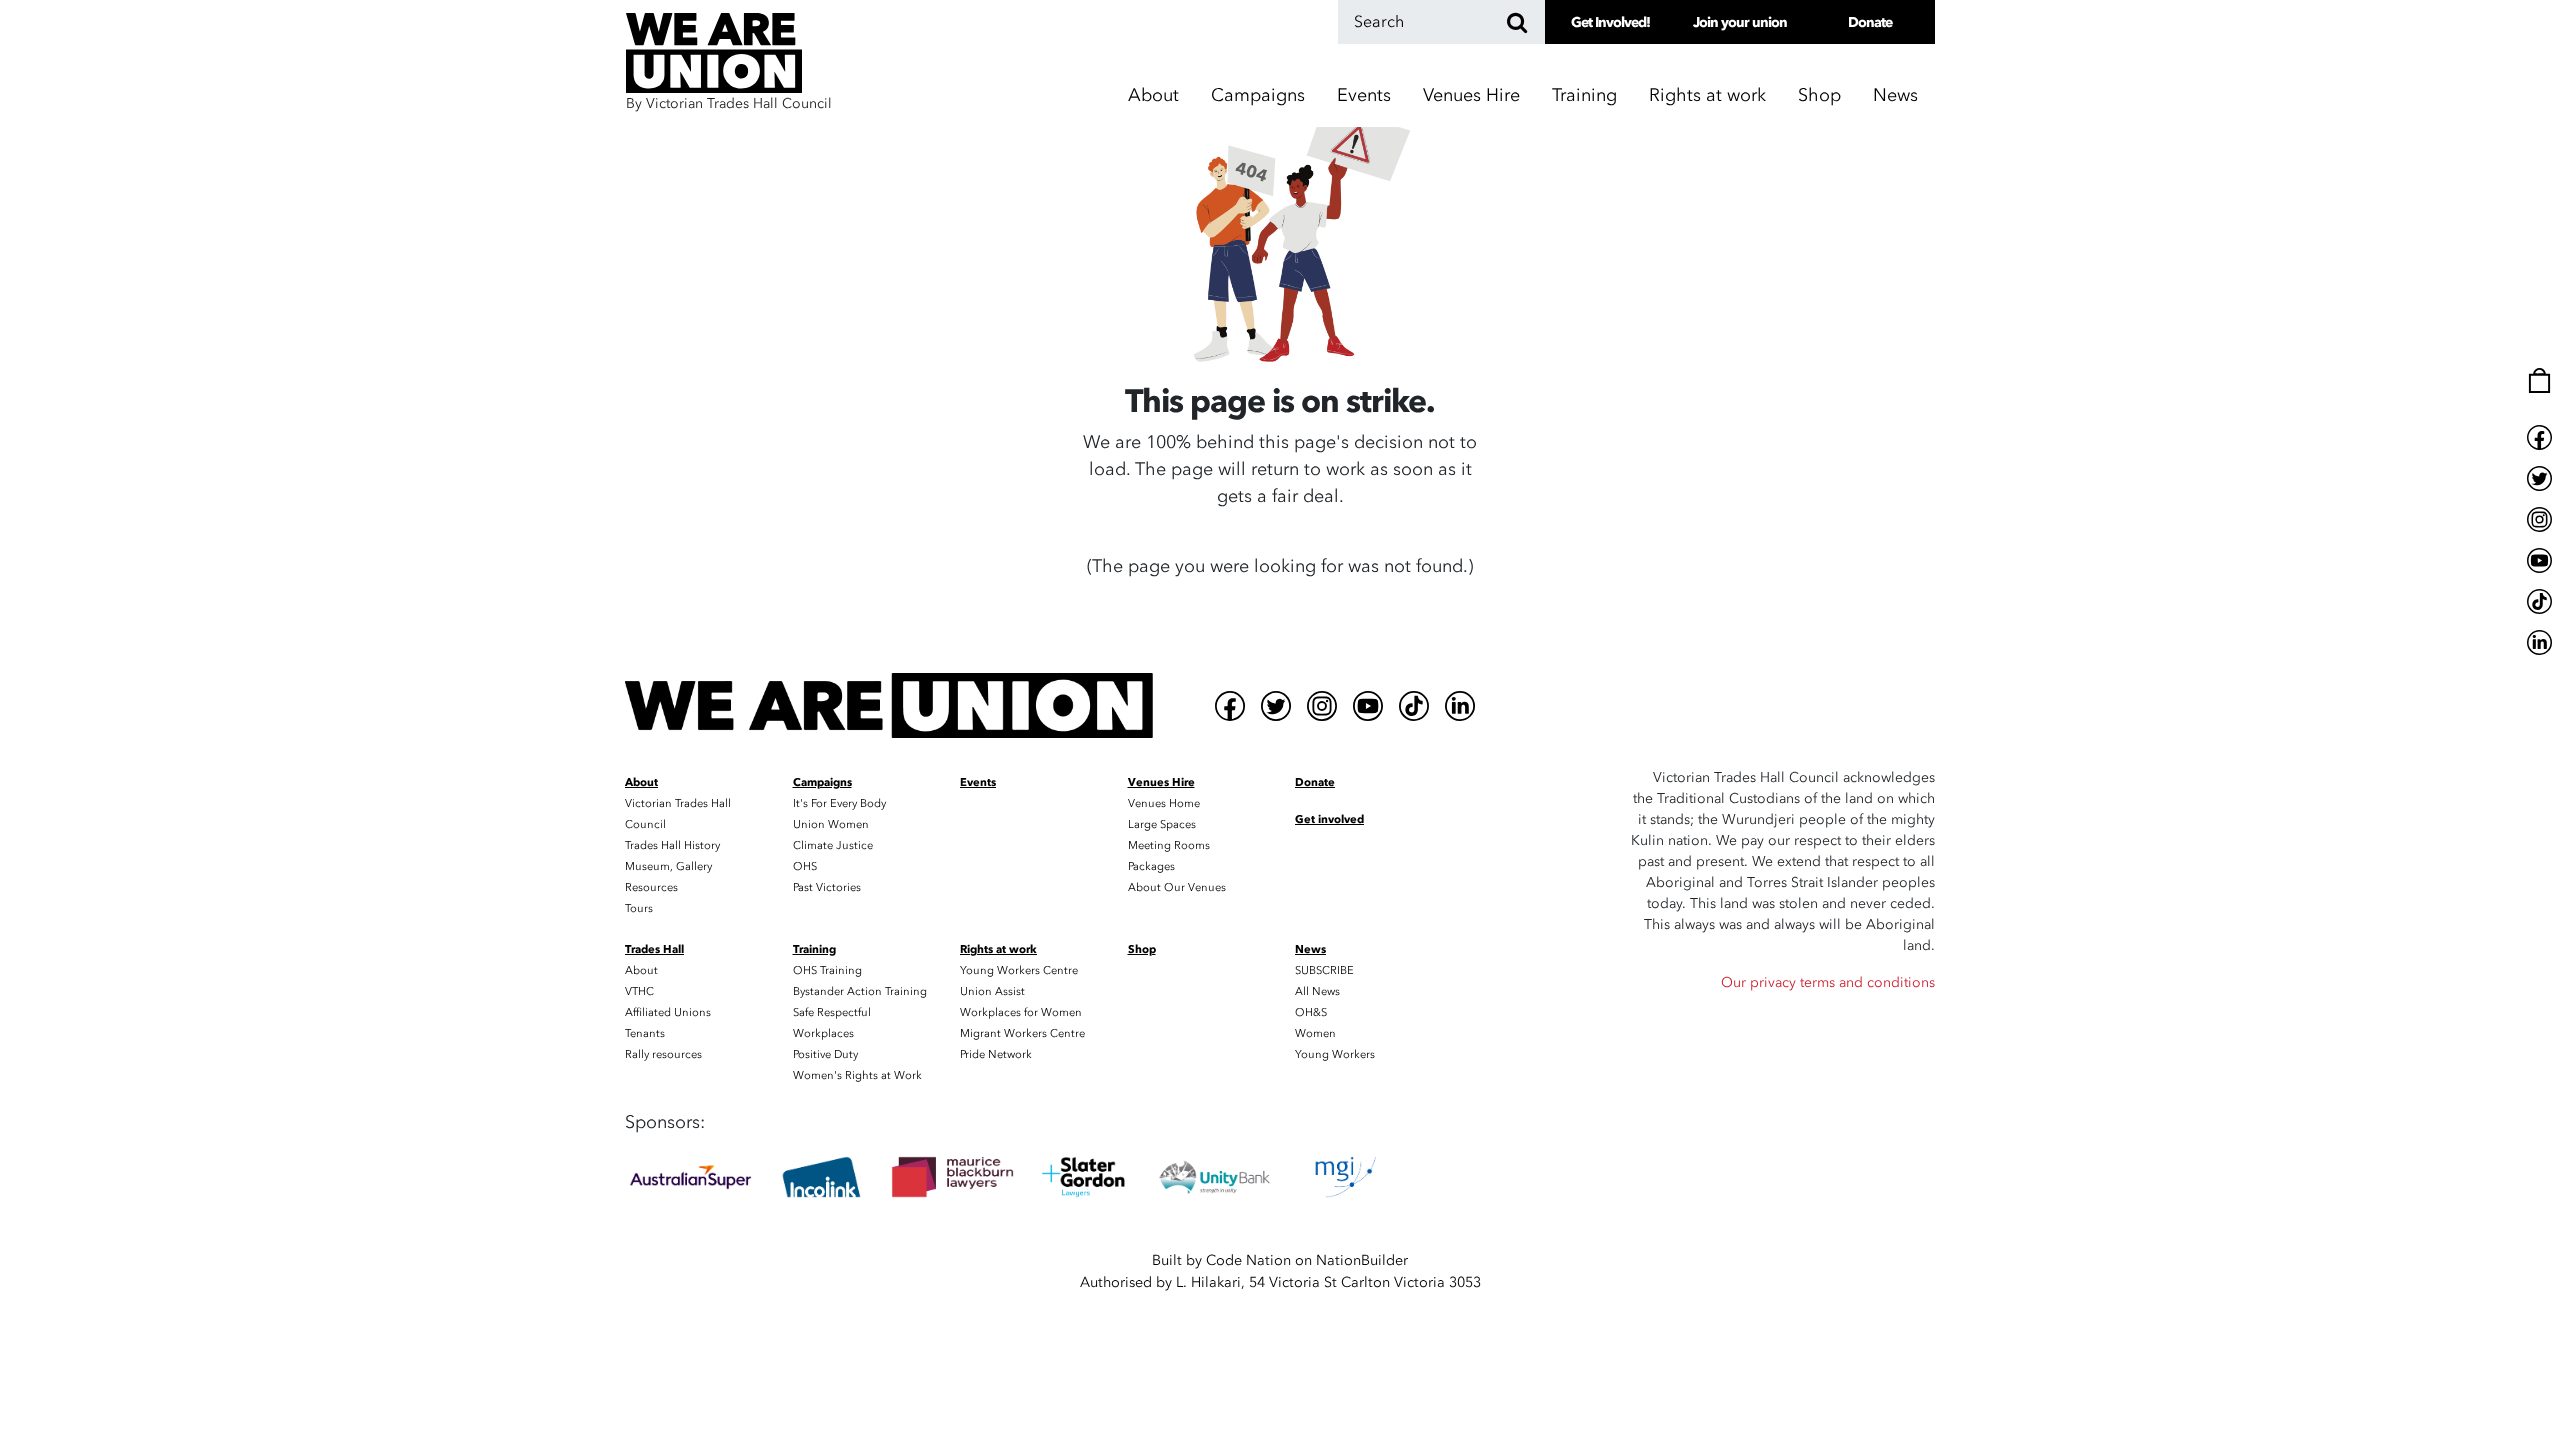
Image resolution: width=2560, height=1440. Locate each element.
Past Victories (827, 887)
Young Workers (1335, 1054)
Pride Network (996, 1054)
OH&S (1311, 1012)
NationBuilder (1362, 1260)
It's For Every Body (839, 803)
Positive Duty (825, 1054)
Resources (651, 887)
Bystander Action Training (860, 991)
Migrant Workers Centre (1022, 1033)
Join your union (1740, 22)
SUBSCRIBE (1324, 970)
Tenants (645, 1033)
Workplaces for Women (1021, 1012)
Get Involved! (1610, 22)
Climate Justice (833, 845)
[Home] (889, 705)
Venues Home (1164, 803)
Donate (1870, 22)
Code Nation (1248, 1260)
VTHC (639, 991)
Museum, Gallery (668, 866)
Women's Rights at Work (857, 1075)
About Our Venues (1177, 887)
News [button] (1895, 95)
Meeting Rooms (1169, 845)
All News (1317, 991)
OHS (805, 866)
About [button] (1153, 95)
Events (1364, 95)
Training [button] (1584, 95)
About (641, 970)
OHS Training (827, 970)
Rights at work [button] (1707, 95)
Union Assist (992, 991)
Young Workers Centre (1019, 970)
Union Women (831, 824)
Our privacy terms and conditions (1828, 982)
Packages (1151, 866)
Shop (1819, 95)
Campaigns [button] (1258, 95)
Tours (639, 908)
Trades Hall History (672, 845)
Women (1315, 1033)
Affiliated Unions (668, 1012)
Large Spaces (1162, 824)
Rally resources (663, 1054)
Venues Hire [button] (1471, 95)
